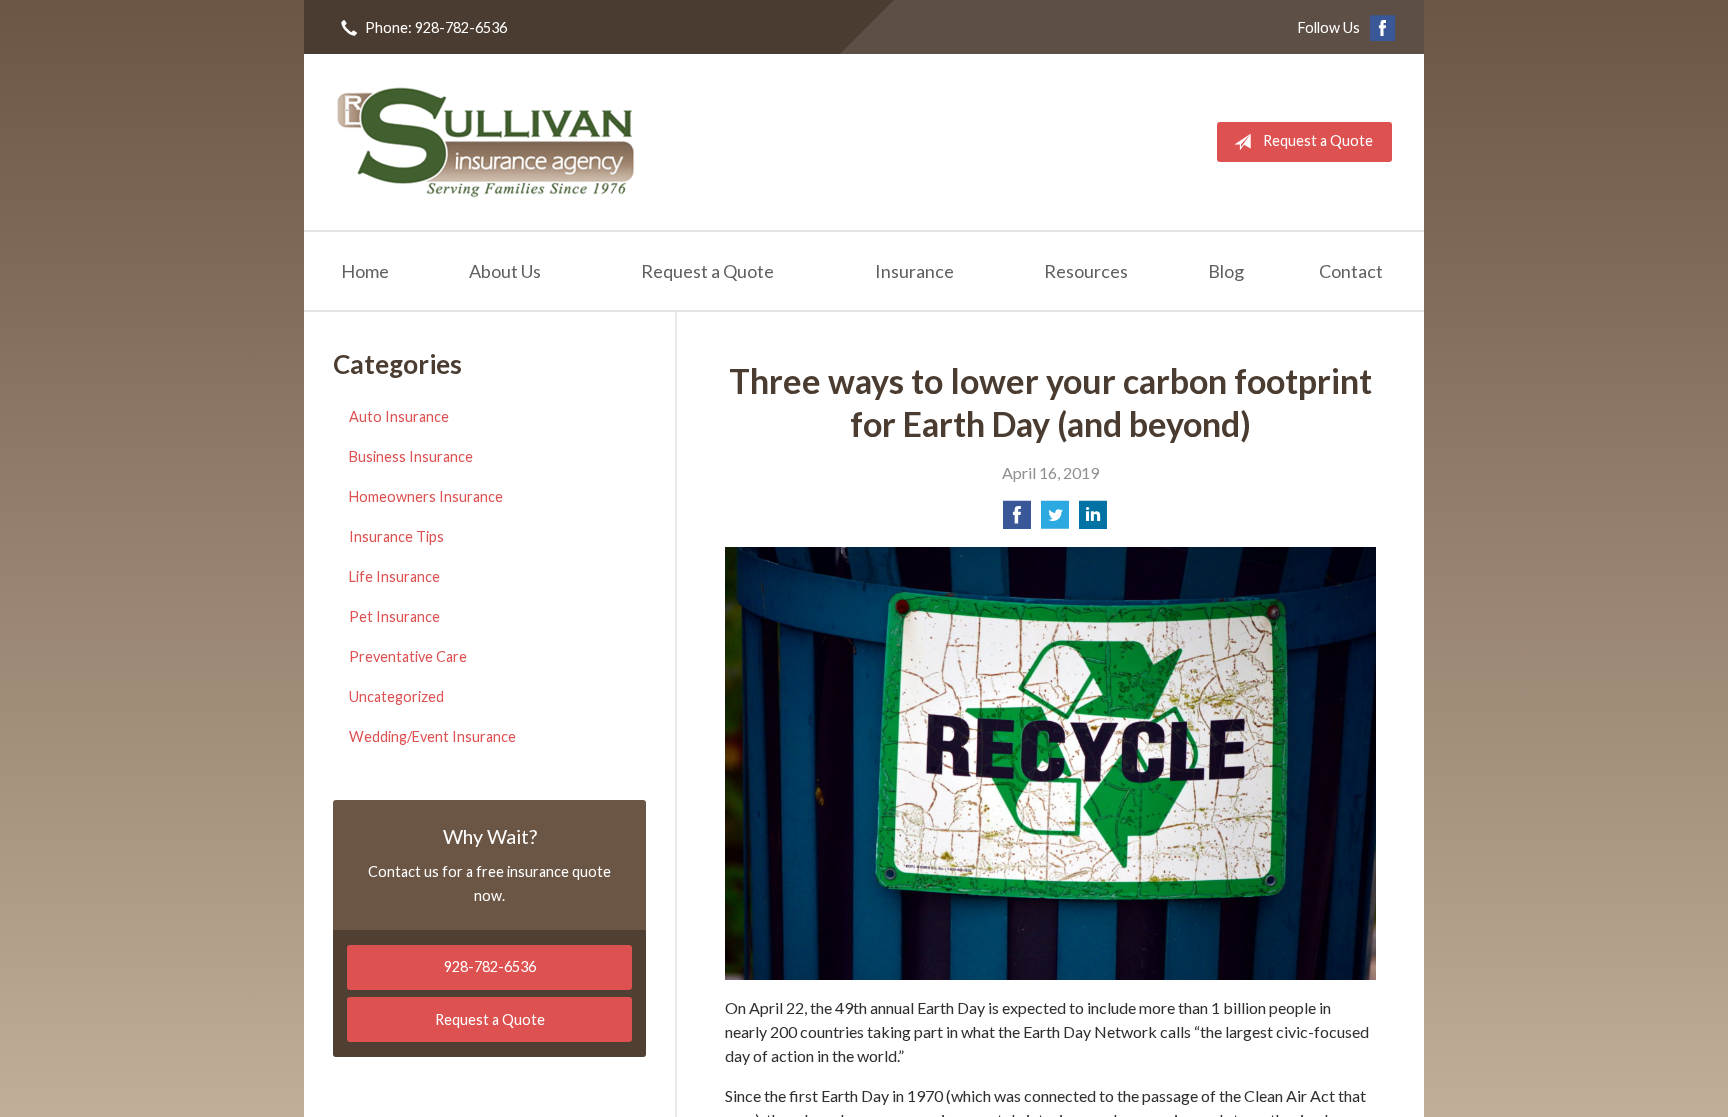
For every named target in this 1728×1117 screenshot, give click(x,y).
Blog (1226, 271)
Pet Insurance (394, 616)
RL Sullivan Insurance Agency (486, 142)
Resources (1086, 271)
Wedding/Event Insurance (432, 736)
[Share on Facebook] (1017, 520)
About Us (505, 271)
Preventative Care (408, 656)
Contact (1351, 271)
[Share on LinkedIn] (1093, 520)
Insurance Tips (396, 536)
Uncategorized (396, 696)
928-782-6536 (490, 966)
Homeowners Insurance (426, 496)
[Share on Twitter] (1055, 520)
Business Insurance (411, 456)
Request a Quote (1318, 140)
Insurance (914, 271)
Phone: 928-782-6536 (436, 27)
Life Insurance (394, 576)
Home (365, 271)
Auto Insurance (399, 416)
